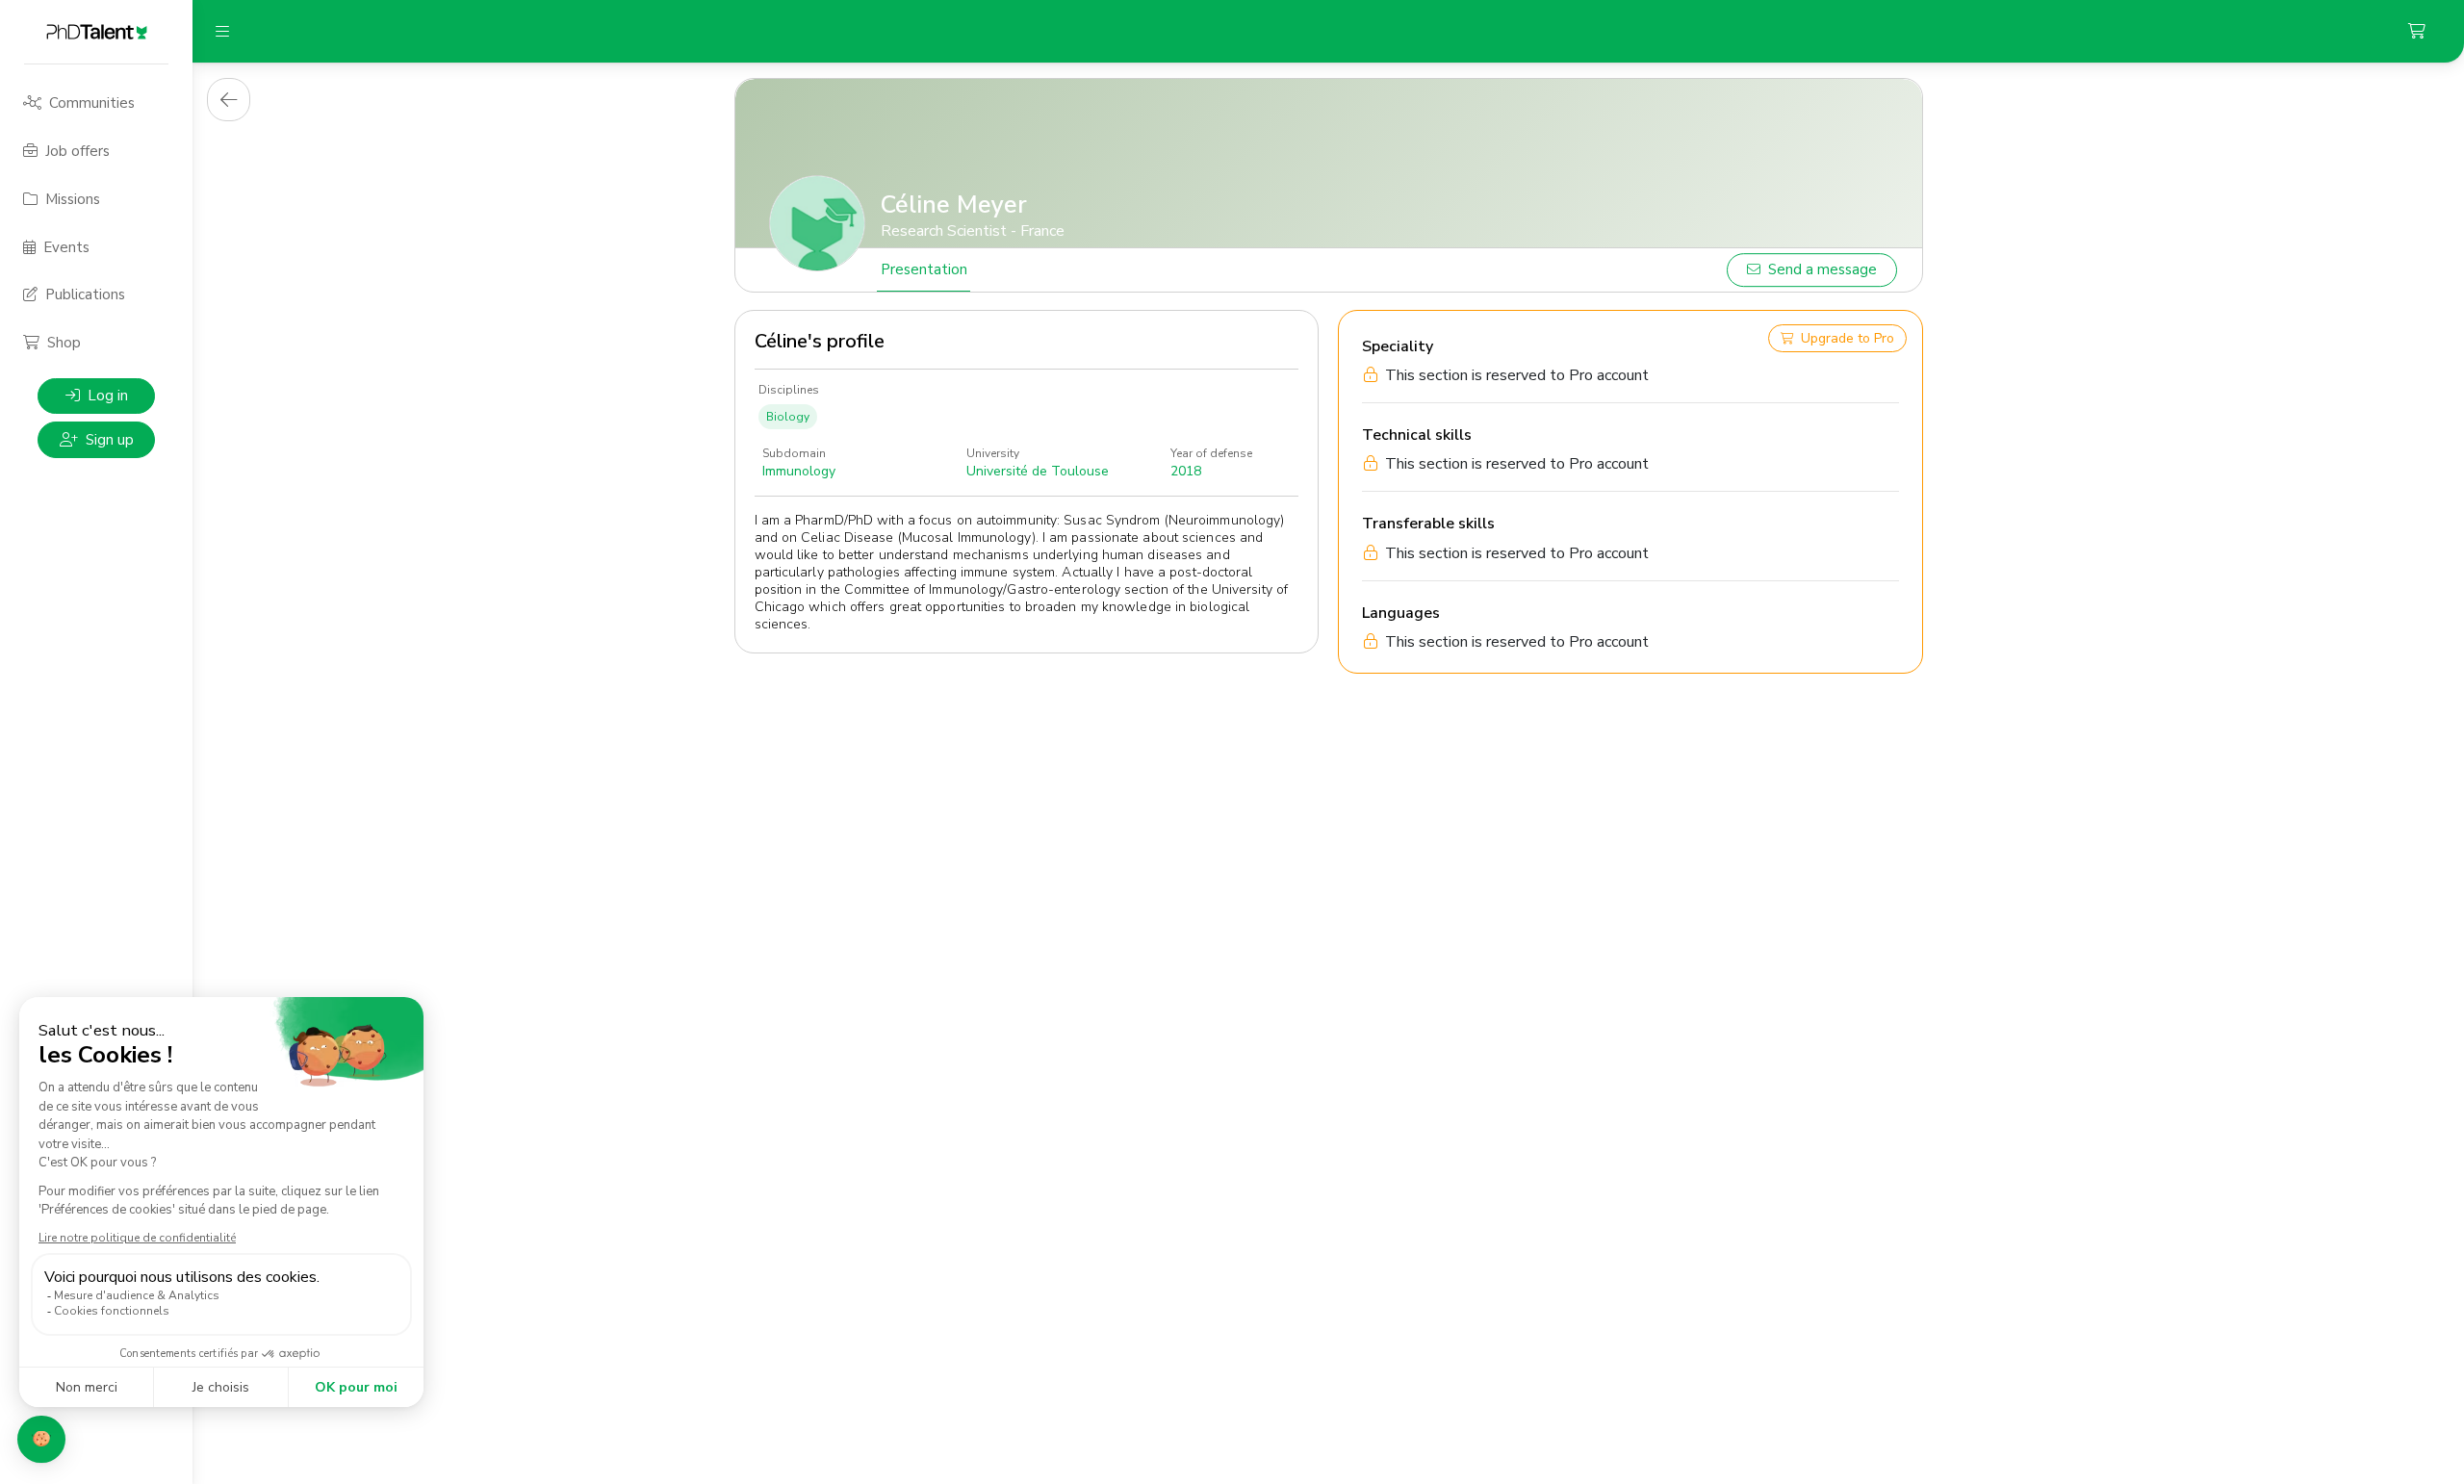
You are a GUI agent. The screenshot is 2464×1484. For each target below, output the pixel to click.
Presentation (924, 269)
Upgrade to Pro (1848, 338)
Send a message (1822, 269)
